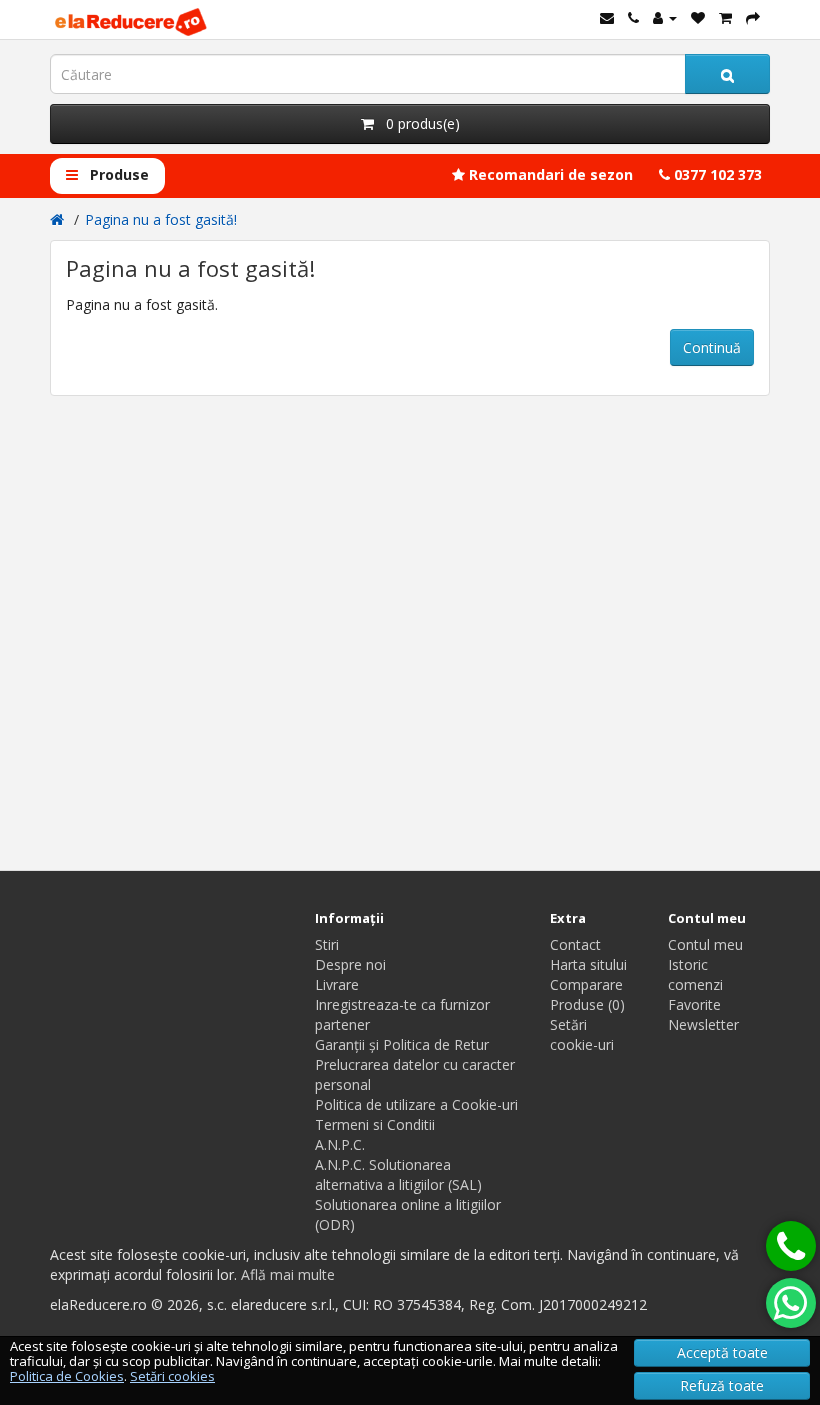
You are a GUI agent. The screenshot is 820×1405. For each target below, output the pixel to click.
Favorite (694, 1004)
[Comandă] (753, 17)
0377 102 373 (716, 174)
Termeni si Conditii (375, 1124)
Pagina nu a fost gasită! (161, 219)
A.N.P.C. (340, 1144)
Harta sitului (588, 964)
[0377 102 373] (791, 1246)
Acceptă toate (722, 1352)
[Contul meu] (665, 17)
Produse (117, 174)
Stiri (327, 944)
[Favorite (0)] (698, 17)
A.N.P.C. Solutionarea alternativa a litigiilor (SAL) (398, 1174)
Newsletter (703, 1024)
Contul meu (705, 944)
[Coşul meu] (725, 17)
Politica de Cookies (67, 1376)
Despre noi (350, 964)
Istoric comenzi (695, 974)
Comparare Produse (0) (587, 994)
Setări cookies (172, 1376)
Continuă (712, 347)
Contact (575, 944)
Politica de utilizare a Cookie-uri (416, 1104)
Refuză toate (722, 1385)
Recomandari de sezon (549, 174)
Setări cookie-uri (582, 1034)
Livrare (337, 984)
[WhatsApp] (791, 1303)
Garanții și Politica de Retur (402, 1044)
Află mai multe (288, 1274)
